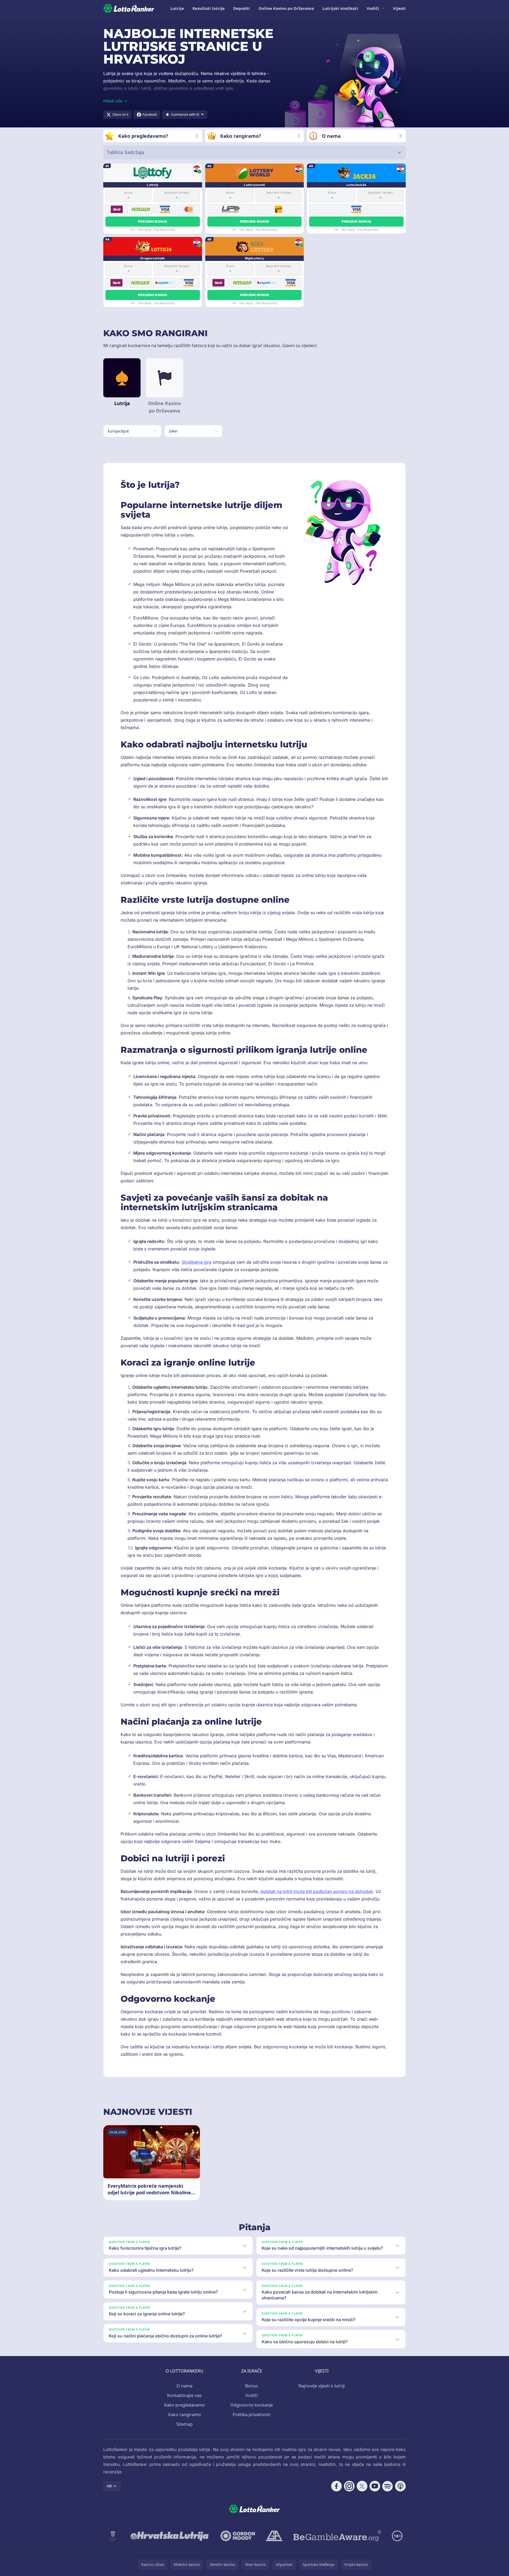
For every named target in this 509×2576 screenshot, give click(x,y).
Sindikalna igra (196, 1262)
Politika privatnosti (252, 2415)
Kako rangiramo (185, 2415)
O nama (184, 2386)
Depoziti (242, 8)
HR (109, 2486)
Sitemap (184, 2424)
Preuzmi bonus (153, 221)
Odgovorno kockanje (252, 2405)
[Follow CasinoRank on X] (362, 2486)
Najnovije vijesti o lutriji (322, 2386)
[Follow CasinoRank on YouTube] (375, 2486)
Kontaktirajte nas (184, 2395)
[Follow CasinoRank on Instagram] (349, 2486)
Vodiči (373, 8)
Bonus (252, 2386)
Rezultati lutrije (209, 8)
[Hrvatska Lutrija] (170, 2536)
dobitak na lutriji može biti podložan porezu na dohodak (317, 1891)
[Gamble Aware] (337, 2536)
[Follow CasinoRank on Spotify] (388, 2486)
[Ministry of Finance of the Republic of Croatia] (113, 2536)
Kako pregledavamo (184, 2405)
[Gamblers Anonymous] (274, 2536)
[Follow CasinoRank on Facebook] (336, 2486)
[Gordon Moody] (238, 2536)
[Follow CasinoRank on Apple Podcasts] (400, 2486)
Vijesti (399, 8)
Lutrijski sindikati (340, 8)
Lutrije (177, 8)
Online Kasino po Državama (286, 8)
